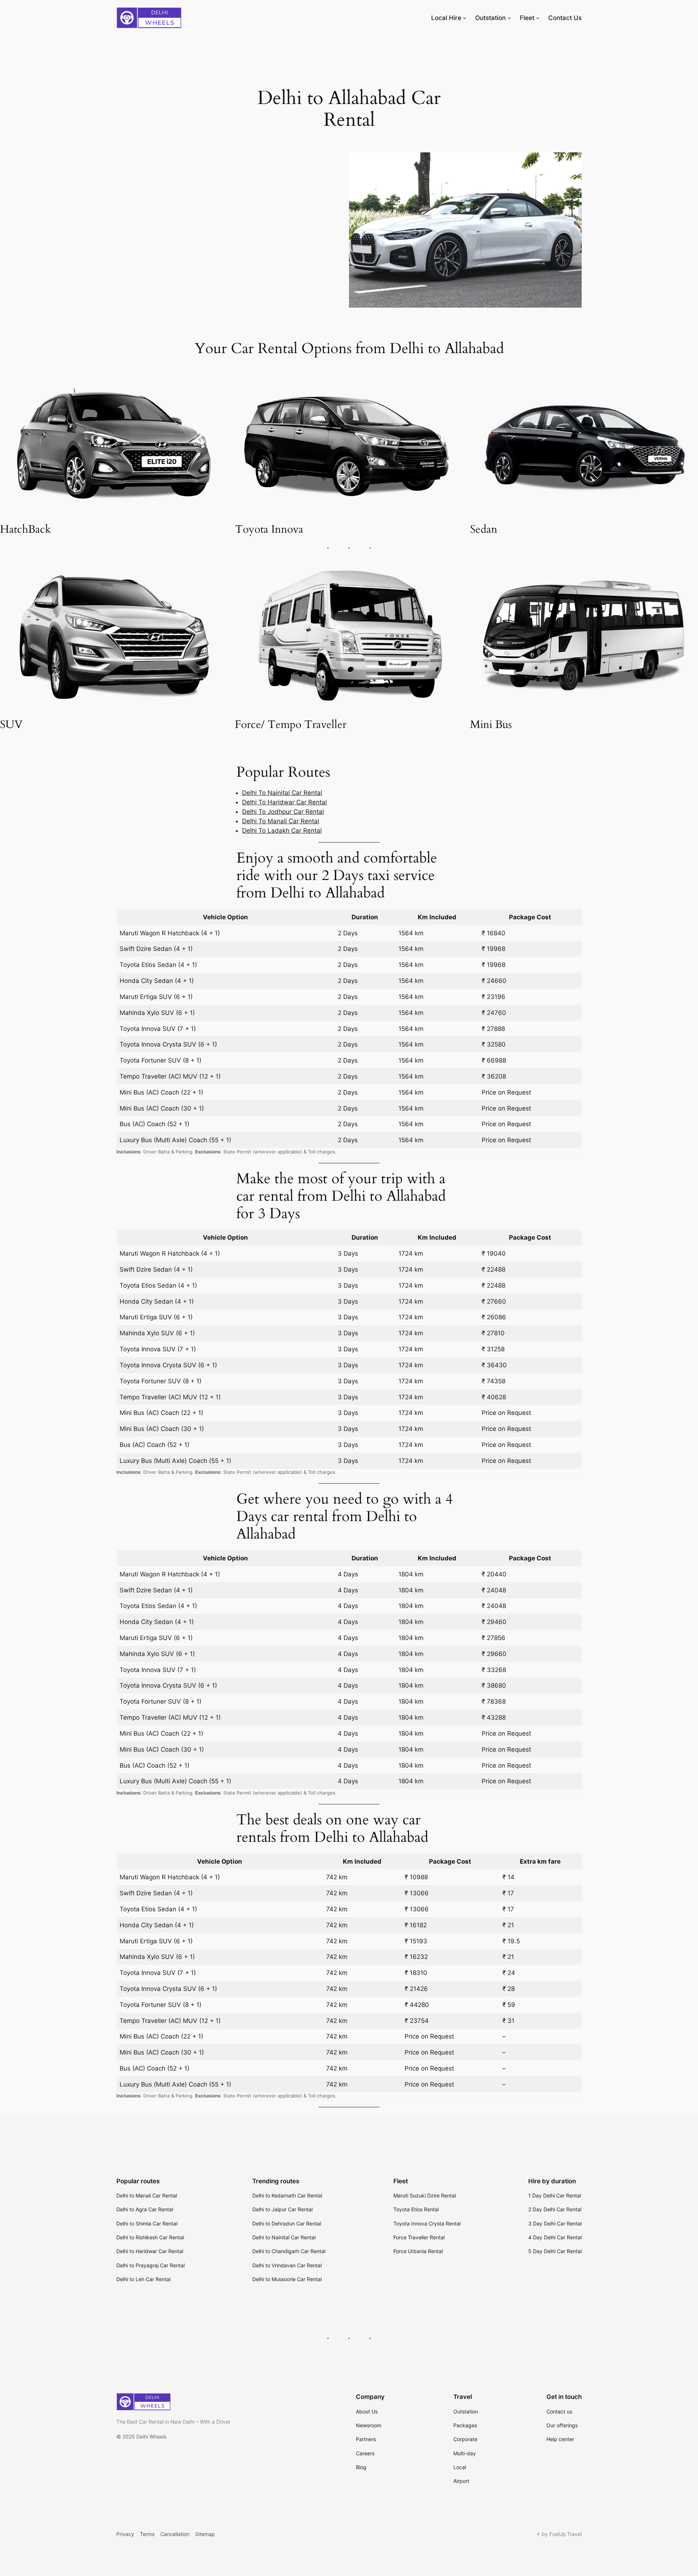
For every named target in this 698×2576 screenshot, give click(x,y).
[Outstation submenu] (509, 18)
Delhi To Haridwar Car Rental (284, 802)
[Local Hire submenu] (465, 18)
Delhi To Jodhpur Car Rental (283, 812)
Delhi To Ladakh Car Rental (282, 831)
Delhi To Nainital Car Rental (282, 793)
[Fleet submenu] (538, 18)
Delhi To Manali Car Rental (281, 821)
